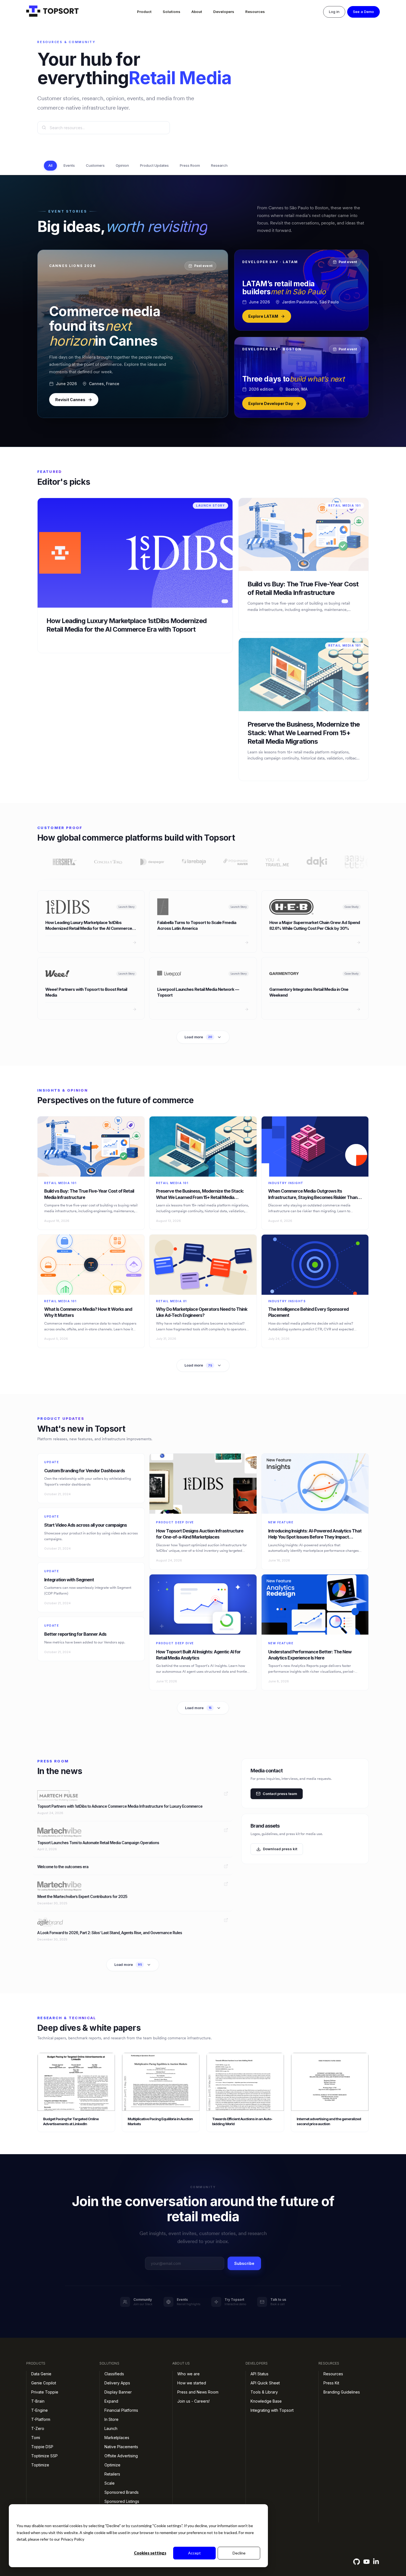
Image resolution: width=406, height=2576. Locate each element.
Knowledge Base (266, 2401)
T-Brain (38, 2401)
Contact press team (280, 1793)
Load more (198, 1037)
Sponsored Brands (122, 2492)
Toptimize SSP (44, 2456)
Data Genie (41, 2374)
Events (69, 165)
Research (219, 165)
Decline (239, 2553)
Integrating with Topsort (272, 2410)
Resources (255, 12)
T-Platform (41, 2419)
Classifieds (114, 2374)
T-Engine (39, 2410)
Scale (110, 2483)
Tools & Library (264, 2392)
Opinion (122, 165)
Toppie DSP (42, 2447)
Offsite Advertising (121, 2456)
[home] (52, 12)
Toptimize (40, 2465)
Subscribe (244, 2263)
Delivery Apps (117, 2383)
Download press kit (280, 1849)
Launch (111, 2428)
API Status (259, 2374)
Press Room (190, 165)
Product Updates (154, 165)
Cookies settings (150, 2553)
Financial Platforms (121, 2410)
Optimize (112, 2465)
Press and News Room (198, 2392)
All (50, 165)
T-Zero (38, 2428)
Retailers (112, 2474)
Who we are (188, 2374)
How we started (192, 2383)
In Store (111, 2419)
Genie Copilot (44, 2383)
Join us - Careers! (193, 2401)
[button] (144, 12)
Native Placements (121, 2447)
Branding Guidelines (342, 2392)
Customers (95, 165)
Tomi (36, 2438)
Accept (194, 2553)
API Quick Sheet (265, 2383)
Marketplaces (117, 2438)
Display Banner (118, 2392)
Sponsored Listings (122, 2501)
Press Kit (331, 2383)
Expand (111, 2401)
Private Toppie (45, 2392)
